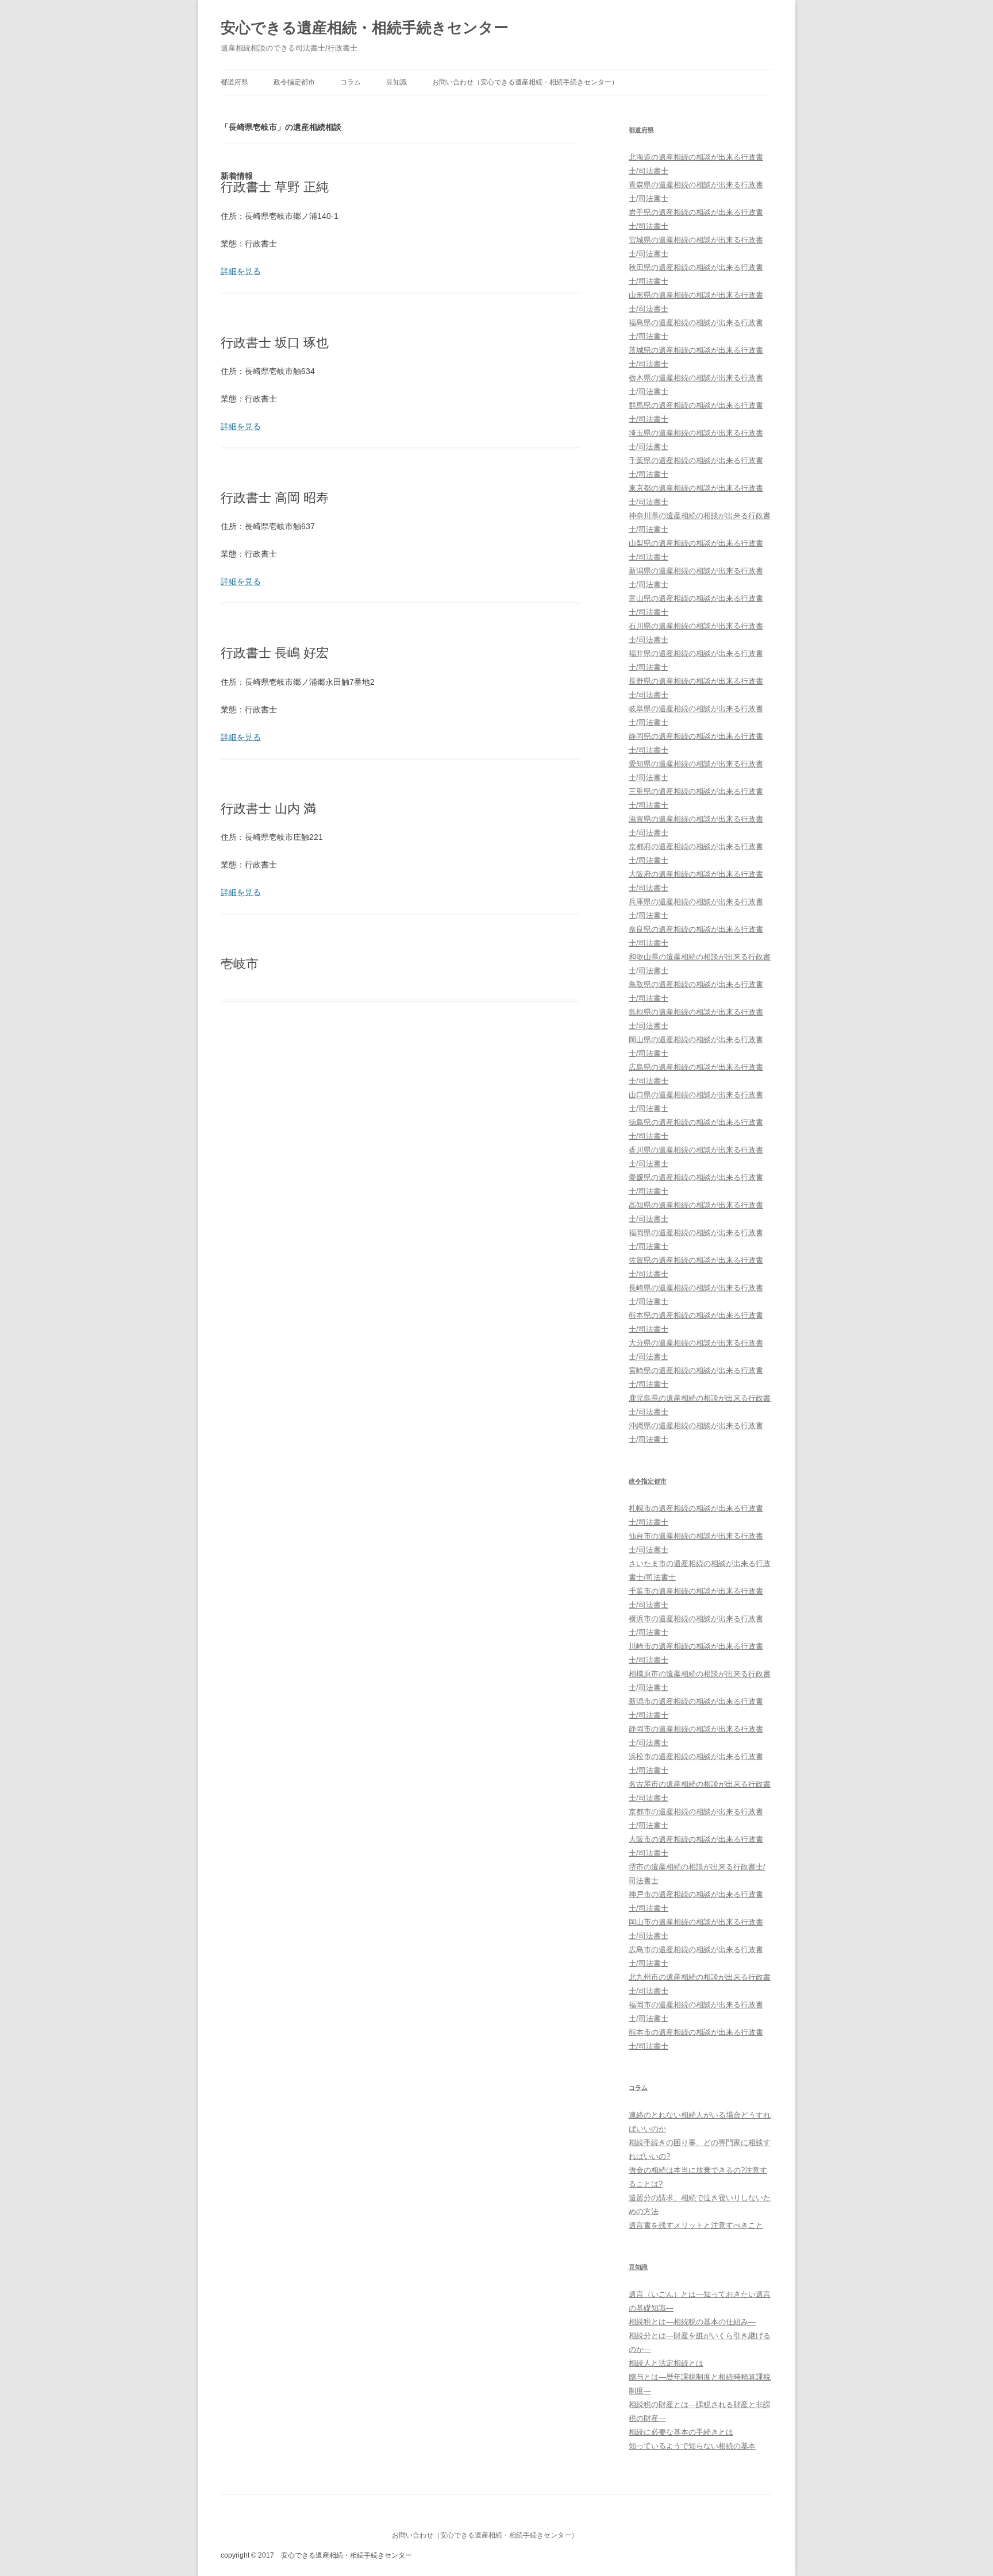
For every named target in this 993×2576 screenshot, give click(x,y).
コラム (351, 82)
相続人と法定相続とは (666, 2363)
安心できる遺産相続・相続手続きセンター (365, 28)
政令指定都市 (294, 82)
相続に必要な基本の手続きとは (681, 2432)
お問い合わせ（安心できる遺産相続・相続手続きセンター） (525, 82)
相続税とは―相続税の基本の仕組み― (692, 2322)
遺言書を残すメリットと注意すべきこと (696, 2225)
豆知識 (397, 82)
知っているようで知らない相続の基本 (692, 2446)
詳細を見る (241, 271)
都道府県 (234, 82)
